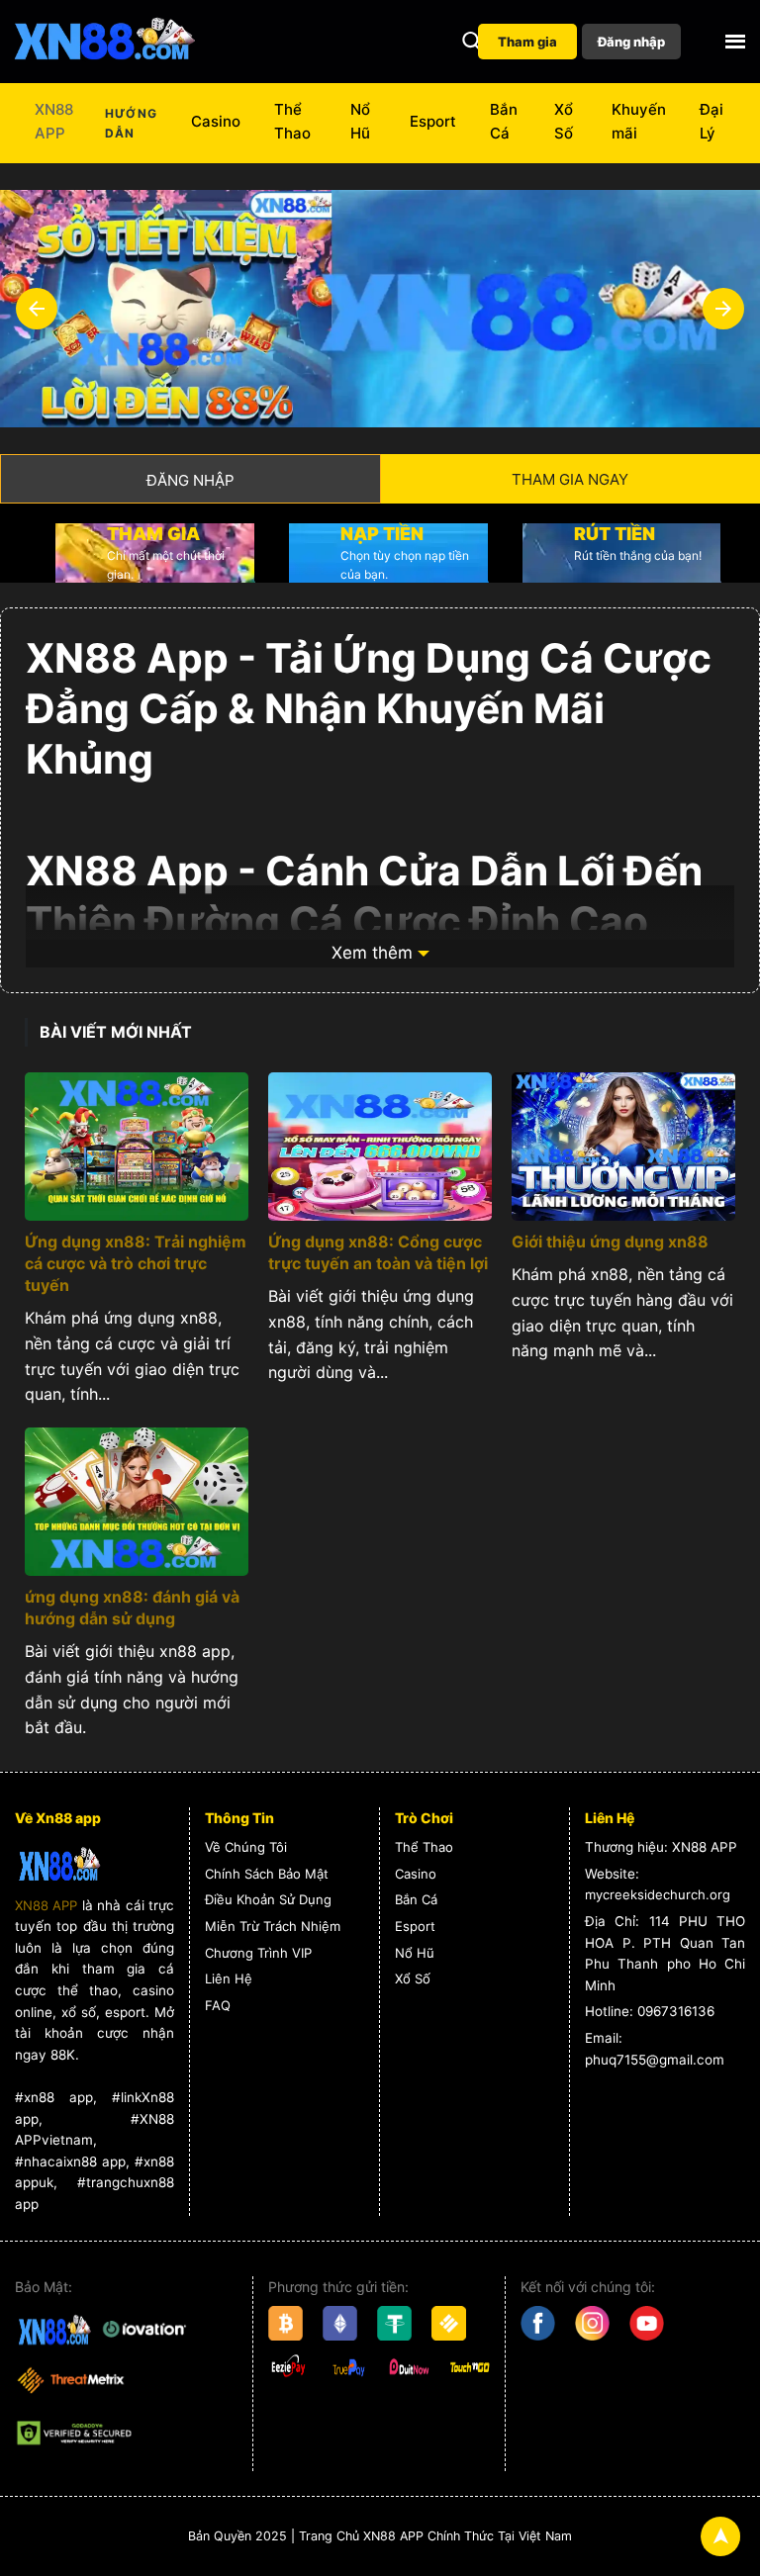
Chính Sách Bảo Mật (267, 1874)
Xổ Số (564, 121)
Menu (735, 42)
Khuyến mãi (639, 121)
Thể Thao (292, 121)
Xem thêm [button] (372, 953)
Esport (433, 121)
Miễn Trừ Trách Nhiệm (273, 1926)
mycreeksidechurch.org (658, 1894)
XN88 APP (54, 121)
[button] (472, 42)
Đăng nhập (631, 42)
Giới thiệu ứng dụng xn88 (610, 1242)
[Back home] (104, 42)
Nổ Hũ (360, 121)
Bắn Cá (504, 121)
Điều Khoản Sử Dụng (268, 1899)
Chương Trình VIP (258, 1953)
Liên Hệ (229, 1978)
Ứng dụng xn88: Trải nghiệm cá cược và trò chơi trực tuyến (136, 1263)
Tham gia (527, 42)
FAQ (218, 2005)
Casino (216, 121)
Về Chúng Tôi (246, 1847)
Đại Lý (712, 121)
